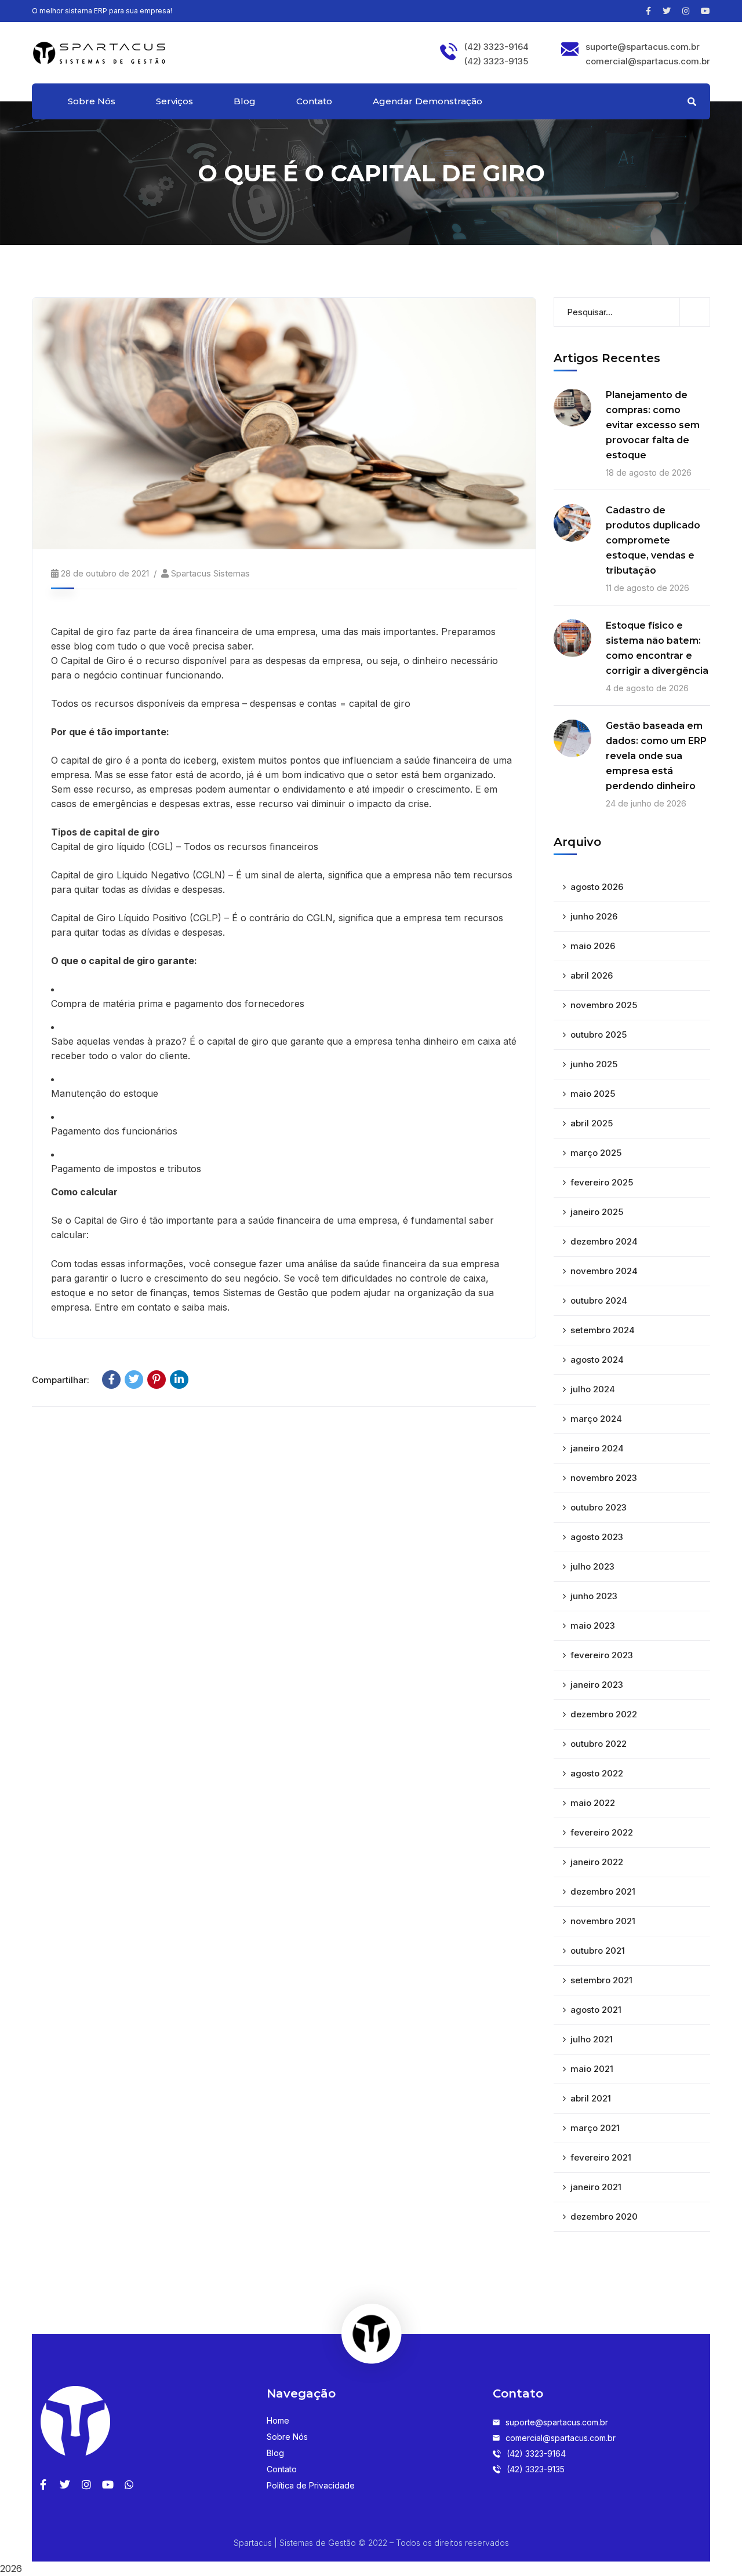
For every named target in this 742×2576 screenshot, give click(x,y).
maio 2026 (593, 946)
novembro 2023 (604, 1478)
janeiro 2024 (597, 1448)
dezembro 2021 (603, 1891)
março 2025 (596, 1153)
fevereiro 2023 (602, 1655)
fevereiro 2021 (601, 2157)
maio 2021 (592, 2069)
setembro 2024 (603, 1330)
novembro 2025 (604, 1005)
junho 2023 (594, 1596)
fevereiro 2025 (602, 1182)
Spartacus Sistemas (210, 573)
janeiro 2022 (597, 1862)
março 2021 (595, 2128)
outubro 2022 (599, 1744)
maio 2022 (593, 1803)
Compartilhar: (61, 1380)
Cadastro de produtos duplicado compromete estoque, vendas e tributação (653, 540)
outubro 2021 (598, 1951)
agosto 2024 (597, 1360)
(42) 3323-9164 (497, 47)
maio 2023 (593, 1625)
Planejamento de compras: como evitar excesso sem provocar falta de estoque (653, 425)
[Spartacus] (99, 52)
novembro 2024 (604, 1271)
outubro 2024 (599, 1300)
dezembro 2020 (604, 2216)
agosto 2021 (596, 2010)
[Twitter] (134, 1380)
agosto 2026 (597, 887)
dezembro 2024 (604, 1241)
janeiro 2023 (597, 1685)
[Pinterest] (157, 1380)
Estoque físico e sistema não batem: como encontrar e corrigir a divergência (657, 648)
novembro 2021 (603, 1921)
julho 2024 (593, 1389)
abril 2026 (592, 975)
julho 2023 (592, 1566)
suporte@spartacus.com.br (643, 47)
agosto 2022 (597, 1773)
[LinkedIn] (179, 1380)
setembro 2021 (601, 1980)
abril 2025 (592, 1123)
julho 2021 (592, 2039)
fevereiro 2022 (602, 1832)
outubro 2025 (599, 1035)
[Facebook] (111, 1380)
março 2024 (596, 1419)
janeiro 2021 (596, 2187)
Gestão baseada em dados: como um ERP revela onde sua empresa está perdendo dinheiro (656, 756)
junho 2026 (594, 916)
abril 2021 (591, 2098)
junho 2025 (594, 1064)
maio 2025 (593, 1094)
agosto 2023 (597, 1537)
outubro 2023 (599, 1507)
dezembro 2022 (604, 1714)
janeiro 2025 (597, 1212)
